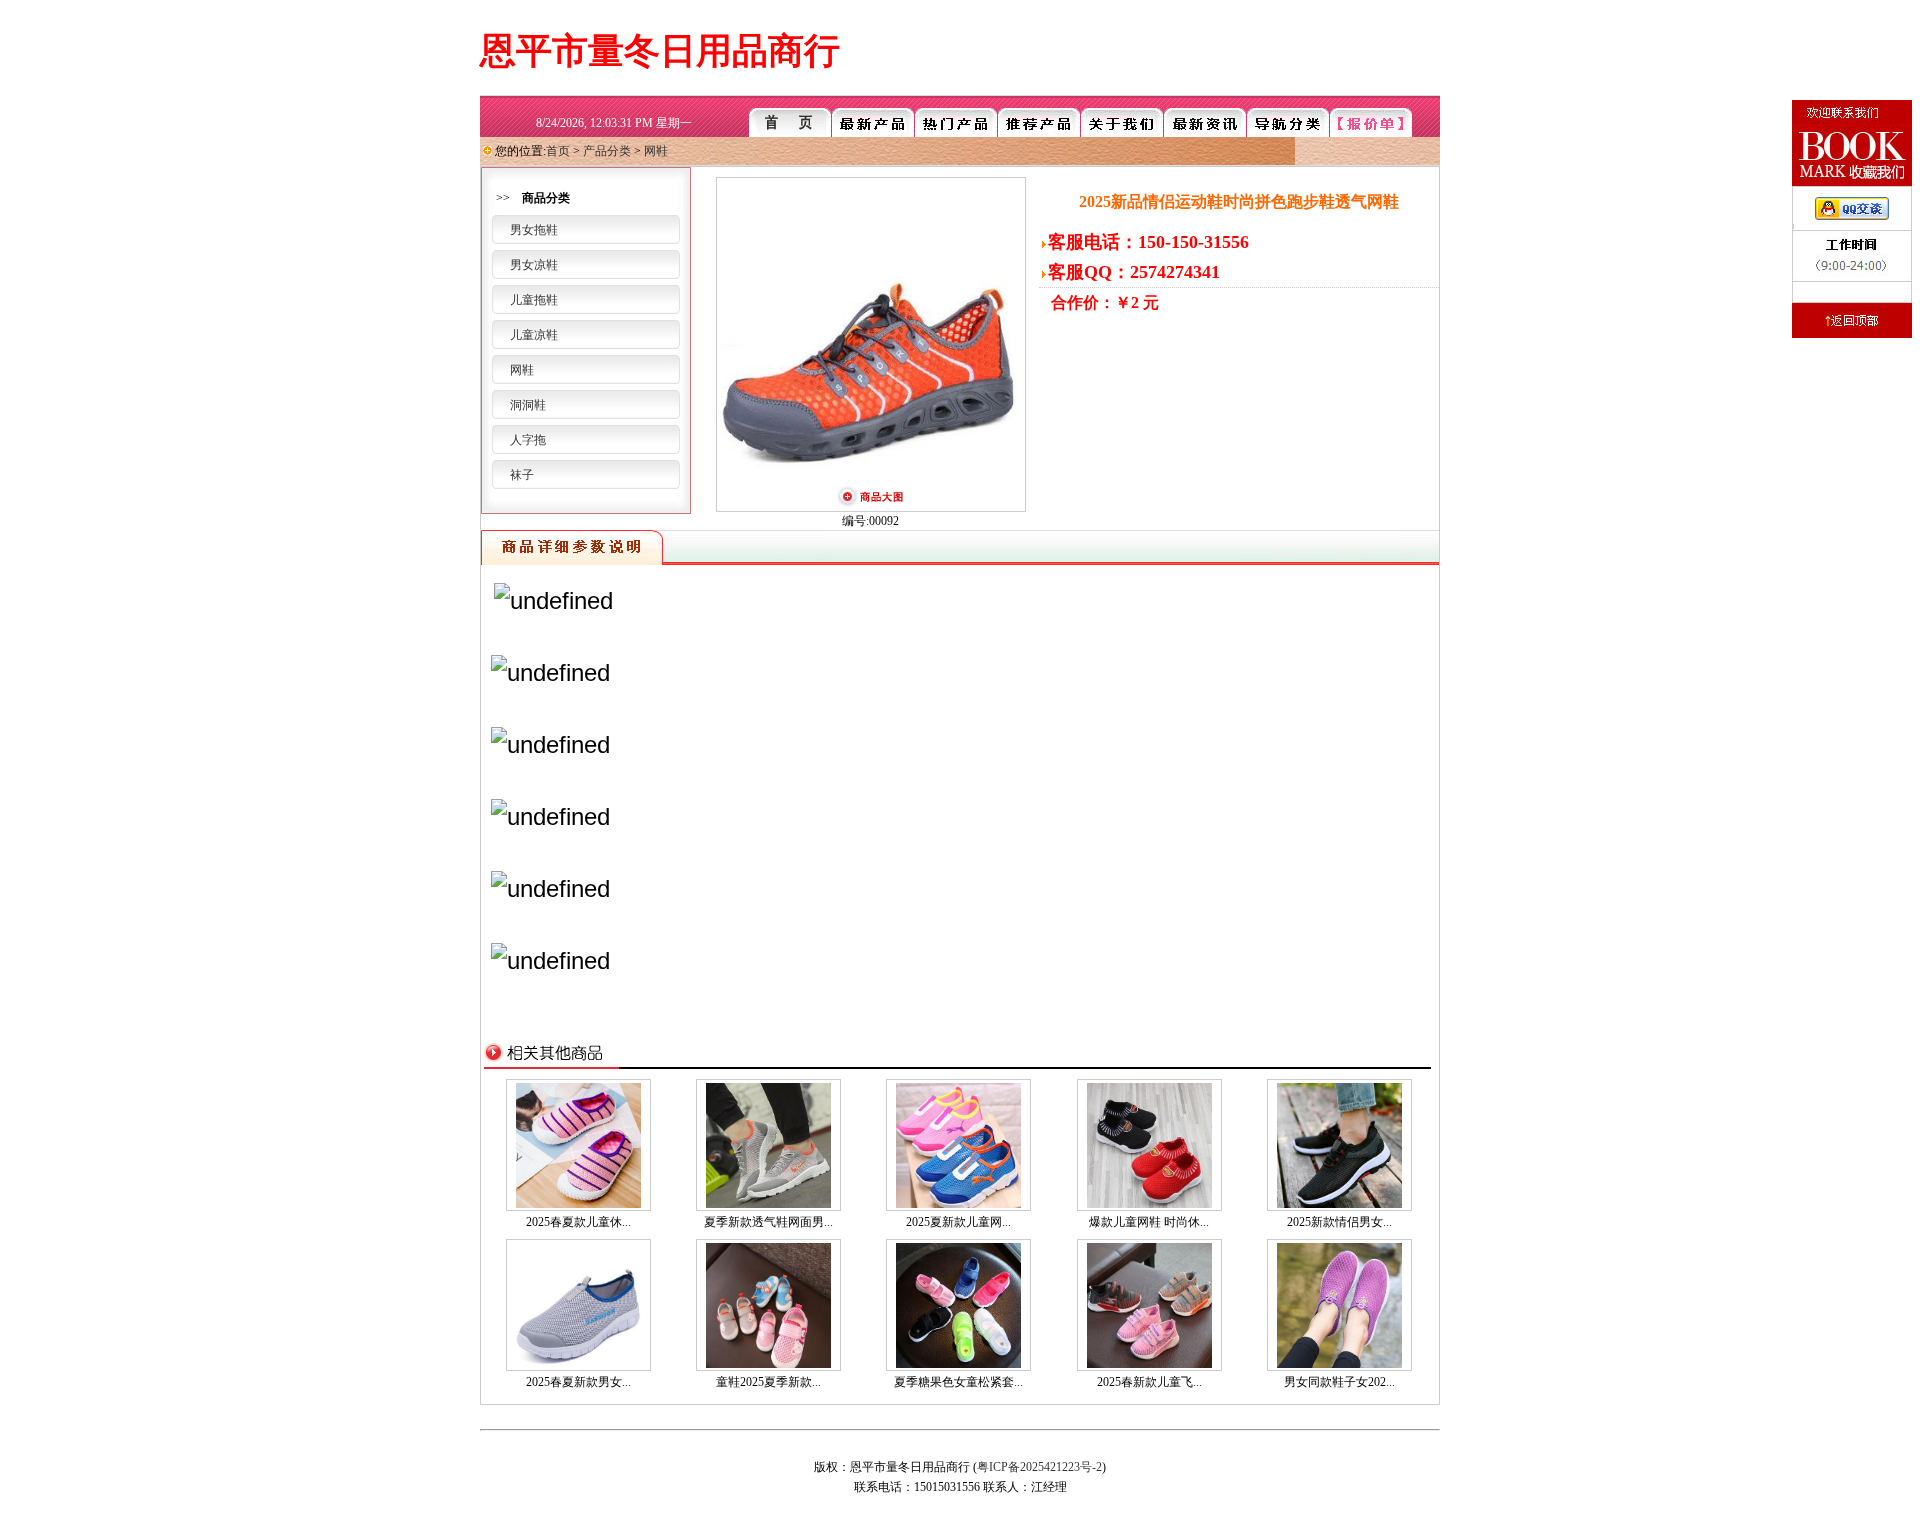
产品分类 (607, 151)
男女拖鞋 (534, 230)
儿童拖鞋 (534, 300)
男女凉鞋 (534, 265)
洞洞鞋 (528, 405)
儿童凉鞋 (534, 335)
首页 (558, 151)
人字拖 (528, 440)
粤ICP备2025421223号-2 (1039, 1467)
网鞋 (656, 151)
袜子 (522, 475)
